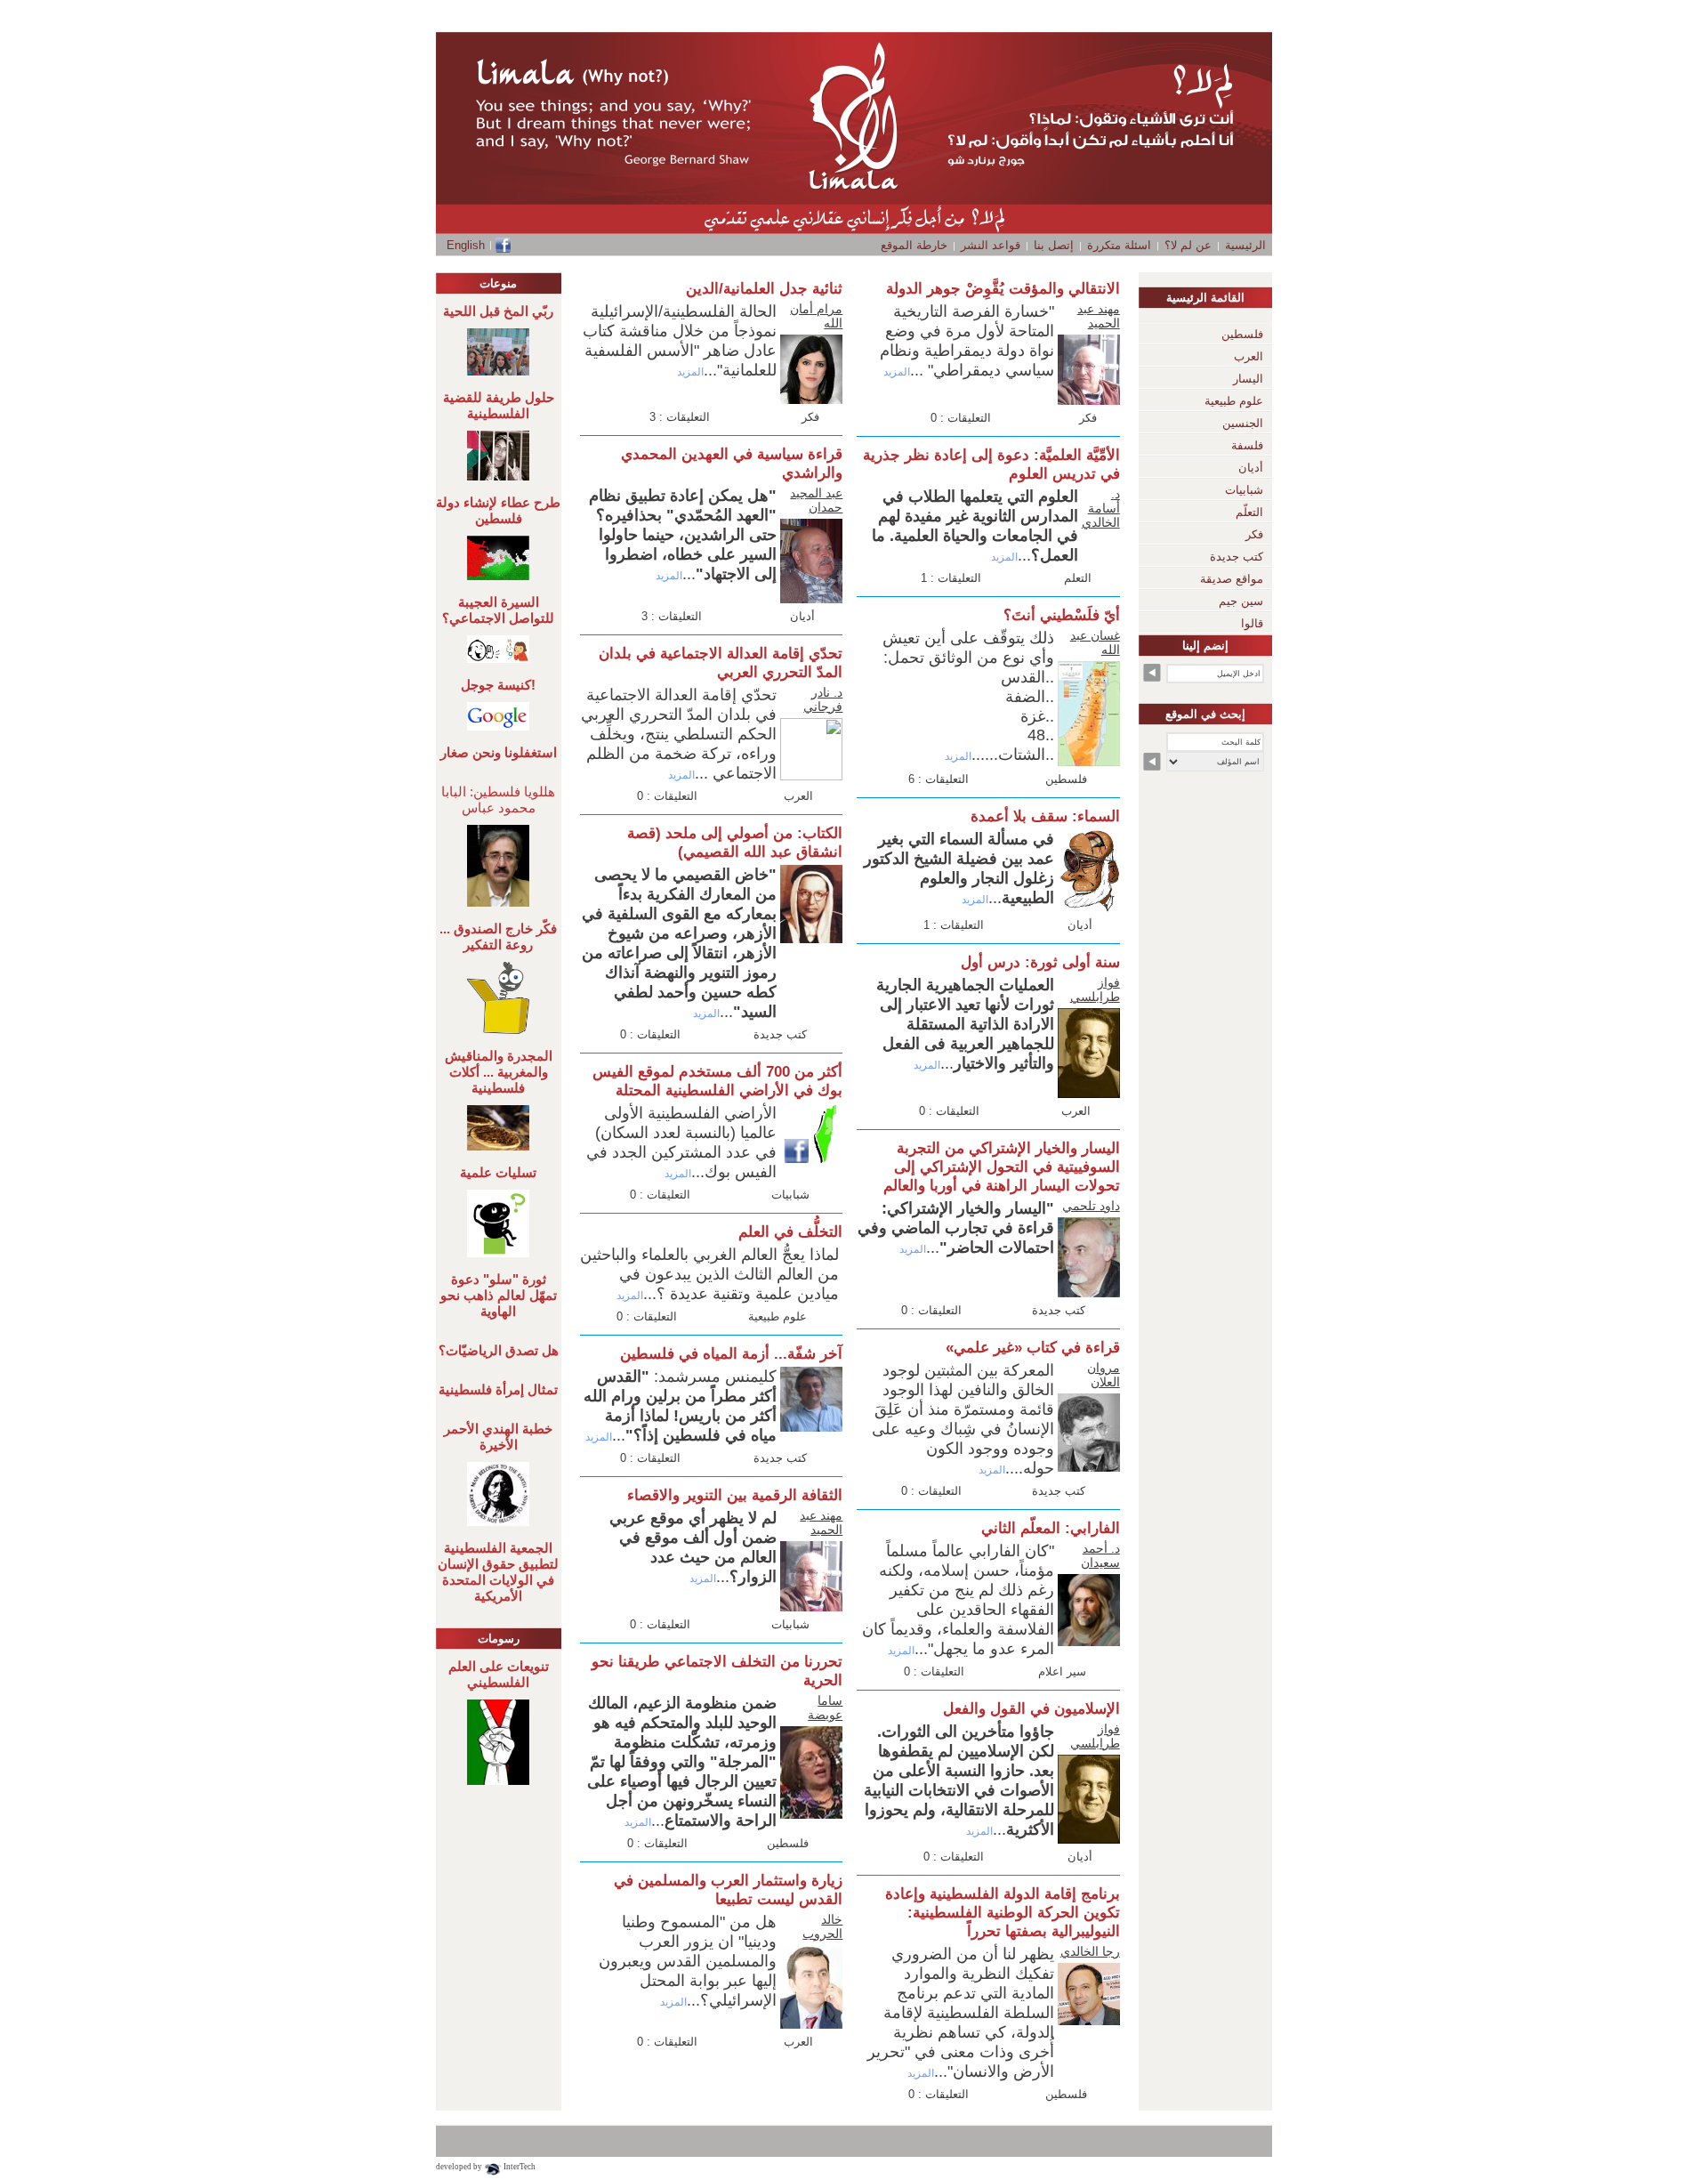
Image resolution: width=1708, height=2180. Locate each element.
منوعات (498, 283)
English (466, 245)
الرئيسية (1245, 245)
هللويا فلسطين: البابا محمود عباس (498, 799)
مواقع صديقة (1232, 579)
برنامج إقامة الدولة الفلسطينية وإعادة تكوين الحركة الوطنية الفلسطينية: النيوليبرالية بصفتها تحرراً (1003, 1913)
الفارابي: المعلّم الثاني (1051, 1528)
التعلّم (1249, 512)
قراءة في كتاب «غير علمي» (1033, 1348)
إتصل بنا (1054, 245)
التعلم (1078, 578)
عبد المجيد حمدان (816, 500)
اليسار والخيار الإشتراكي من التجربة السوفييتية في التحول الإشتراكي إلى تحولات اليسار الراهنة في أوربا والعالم (1002, 1167)
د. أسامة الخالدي (1101, 508)
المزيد (897, 372)
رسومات (499, 1639)
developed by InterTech (486, 2167)
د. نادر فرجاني (823, 699)
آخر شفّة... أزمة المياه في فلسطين (731, 1354)
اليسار (1248, 379)
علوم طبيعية (777, 1316)
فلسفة (1247, 445)
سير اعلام (1062, 1671)
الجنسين (1243, 423)
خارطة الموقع (914, 245)
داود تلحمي (1091, 1206)
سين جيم (1241, 601)
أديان (1080, 925)
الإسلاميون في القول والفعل (1031, 1709)
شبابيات (790, 1195)
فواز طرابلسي (1095, 989)
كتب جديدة (1059, 1310)
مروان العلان (1104, 1375)
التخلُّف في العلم (790, 1232)
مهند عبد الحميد (1099, 316)
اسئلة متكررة (1119, 245)
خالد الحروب (822, 1926)
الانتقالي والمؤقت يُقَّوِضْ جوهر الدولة (1003, 289)
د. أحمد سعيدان (1100, 1555)
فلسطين (1066, 779)
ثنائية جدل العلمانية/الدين (764, 289)
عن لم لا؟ (1188, 245)
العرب (1076, 1111)
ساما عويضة (825, 1708)
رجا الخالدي (1090, 1951)
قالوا (1252, 623)
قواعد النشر (991, 245)
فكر (1088, 418)
